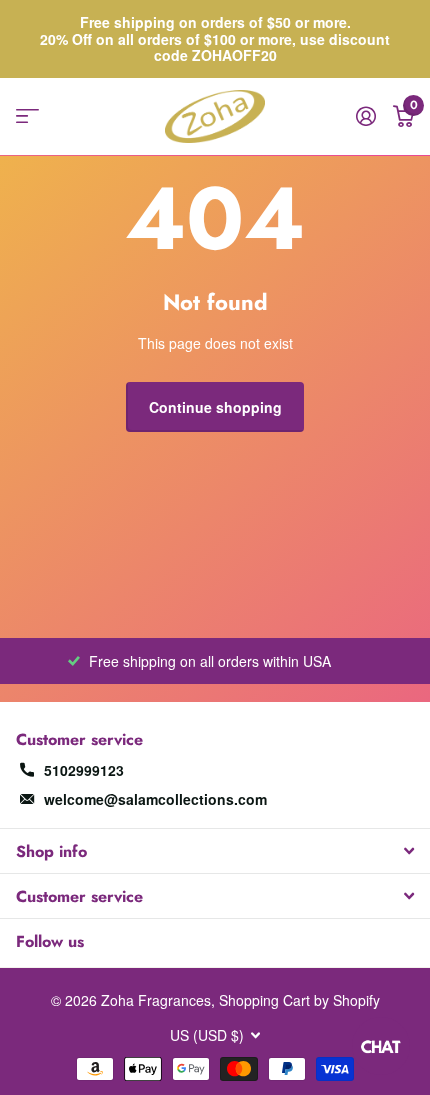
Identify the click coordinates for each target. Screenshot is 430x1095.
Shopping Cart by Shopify (299, 1000)
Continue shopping (215, 407)
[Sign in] (365, 116)
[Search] (64, 116)
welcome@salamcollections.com (155, 799)
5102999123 (84, 770)
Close (215, 851)
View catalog (27, 116)
